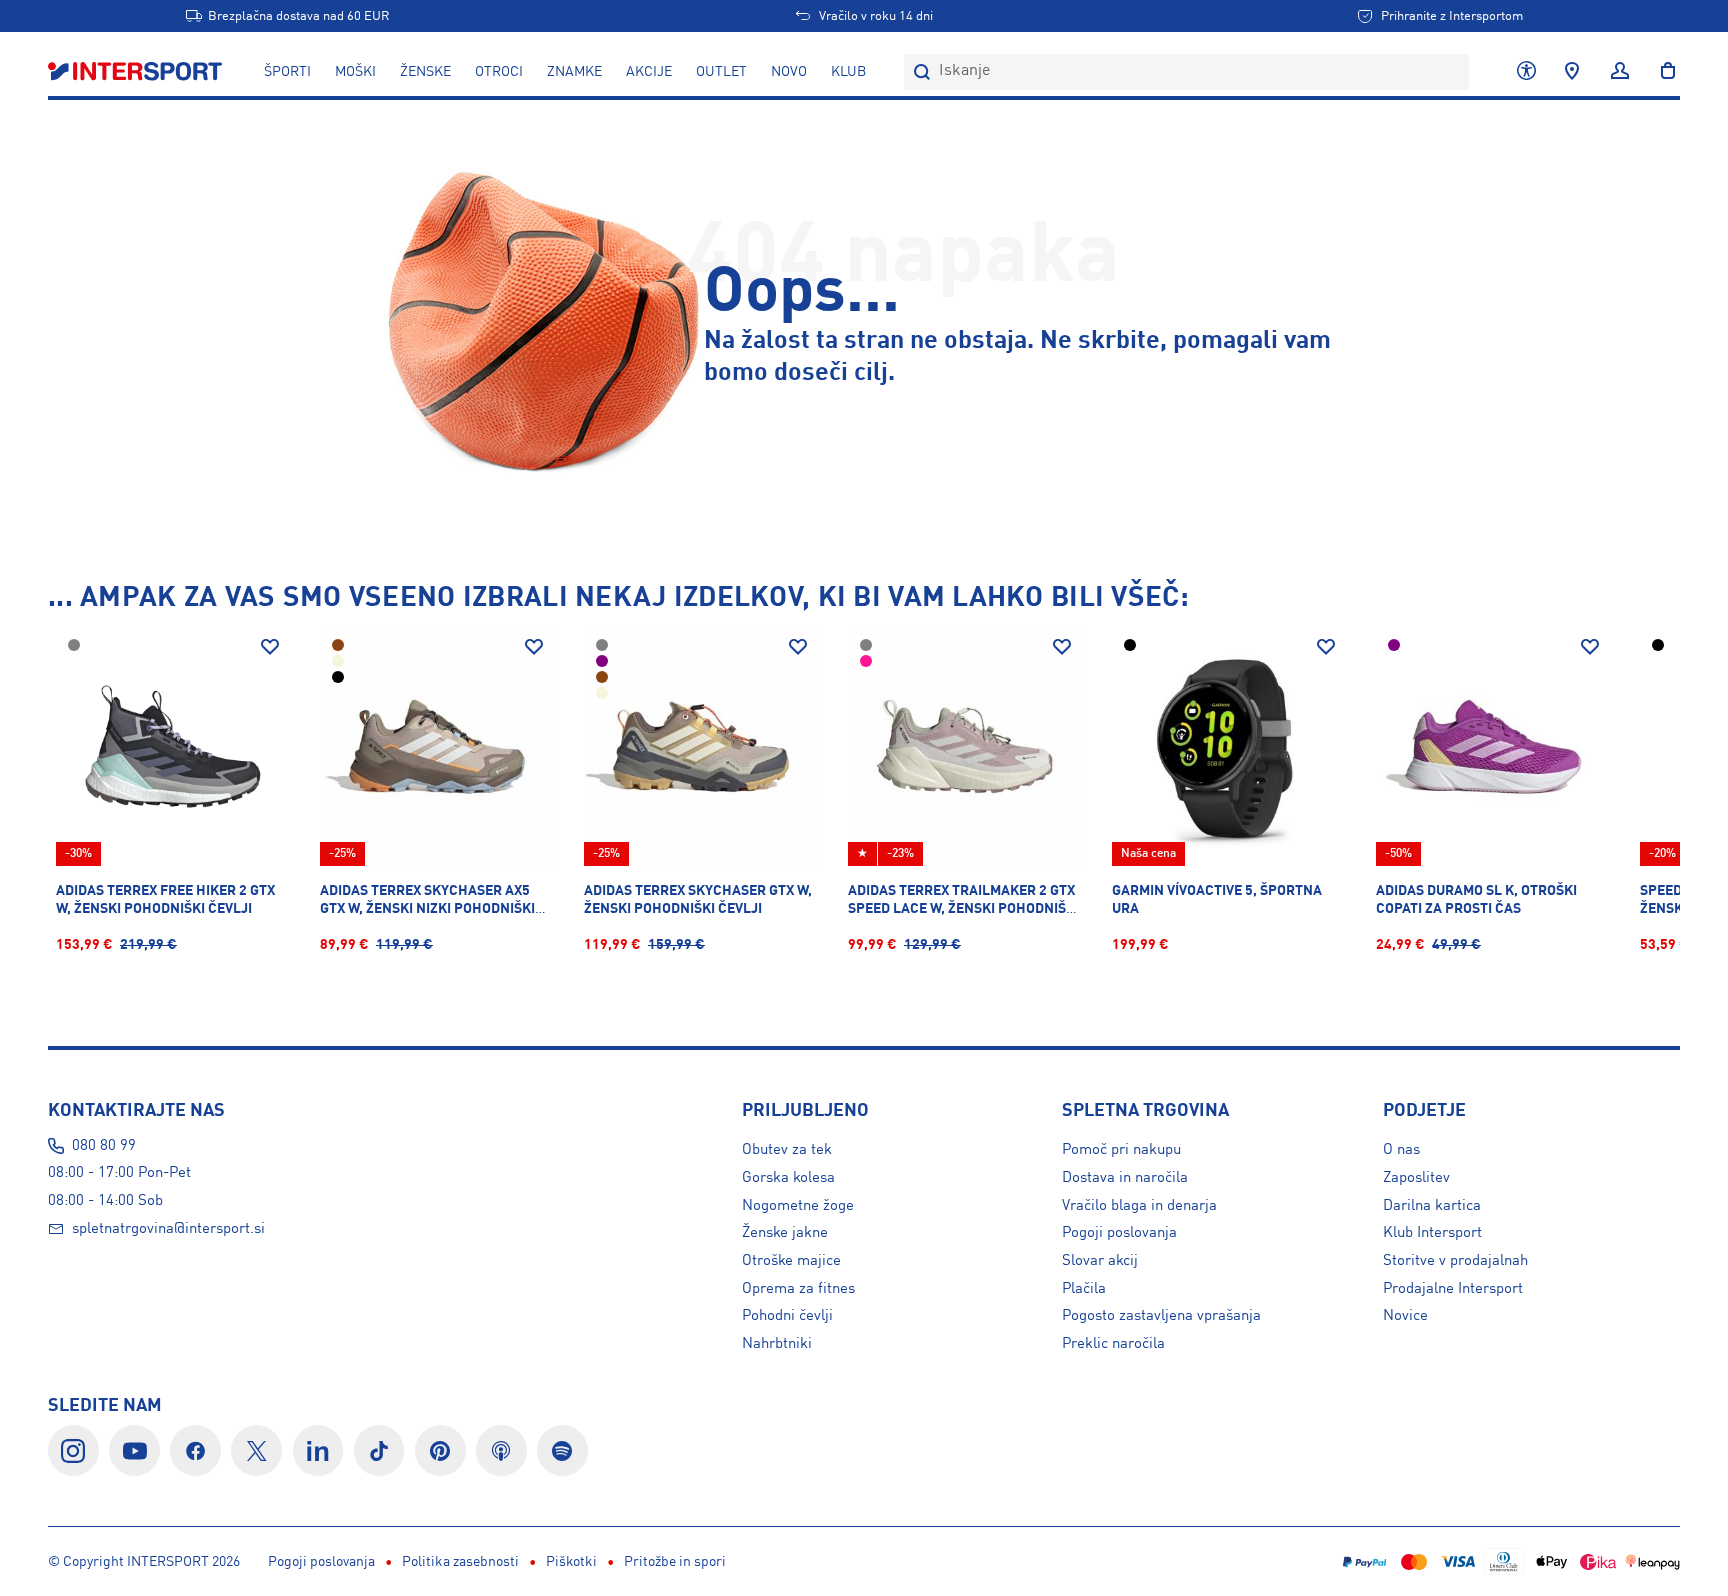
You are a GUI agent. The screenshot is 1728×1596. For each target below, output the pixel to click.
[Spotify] (562, 1450)
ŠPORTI (287, 72)
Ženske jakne (785, 1233)
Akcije (649, 72)
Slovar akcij (1100, 1261)
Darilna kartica (1432, 1206)
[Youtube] (134, 1450)
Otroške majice (791, 1261)
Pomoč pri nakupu (1121, 1150)
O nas (1401, 1150)
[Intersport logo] (137, 72)
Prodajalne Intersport (1453, 1289)
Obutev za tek (787, 1150)
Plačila (1084, 1289)
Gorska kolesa (788, 1178)
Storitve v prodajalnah (1455, 1261)
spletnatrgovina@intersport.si (168, 1229)
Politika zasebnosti (460, 1562)
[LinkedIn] (318, 1450)
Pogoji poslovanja (1119, 1233)
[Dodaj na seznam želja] (270, 647)
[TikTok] (379, 1450)
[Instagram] (73, 1450)
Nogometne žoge (798, 1206)
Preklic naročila (1113, 1344)
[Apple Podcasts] (501, 1450)
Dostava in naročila (1125, 1178)
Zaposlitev (1416, 1178)
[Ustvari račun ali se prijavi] (1620, 72)
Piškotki (571, 1562)
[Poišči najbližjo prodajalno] (1572, 72)
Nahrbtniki (777, 1344)
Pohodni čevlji (787, 1316)
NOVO (789, 72)
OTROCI (499, 72)
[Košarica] (1662, 72)
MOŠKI (355, 72)
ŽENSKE (425, 72)
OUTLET (721, 72)
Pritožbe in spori (675, 1562)
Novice (1405, 1316)
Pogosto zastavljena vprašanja (1161, 1316)
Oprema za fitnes (798, 1289)
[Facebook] (195, 1450)
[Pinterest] (440, 1450)
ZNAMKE (574, 72)
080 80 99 (104, 1146)
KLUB (848, 72)
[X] (256, 1450)
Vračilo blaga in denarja (1139, 1206)
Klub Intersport (1432, 1233)
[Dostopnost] (1526, 72)
